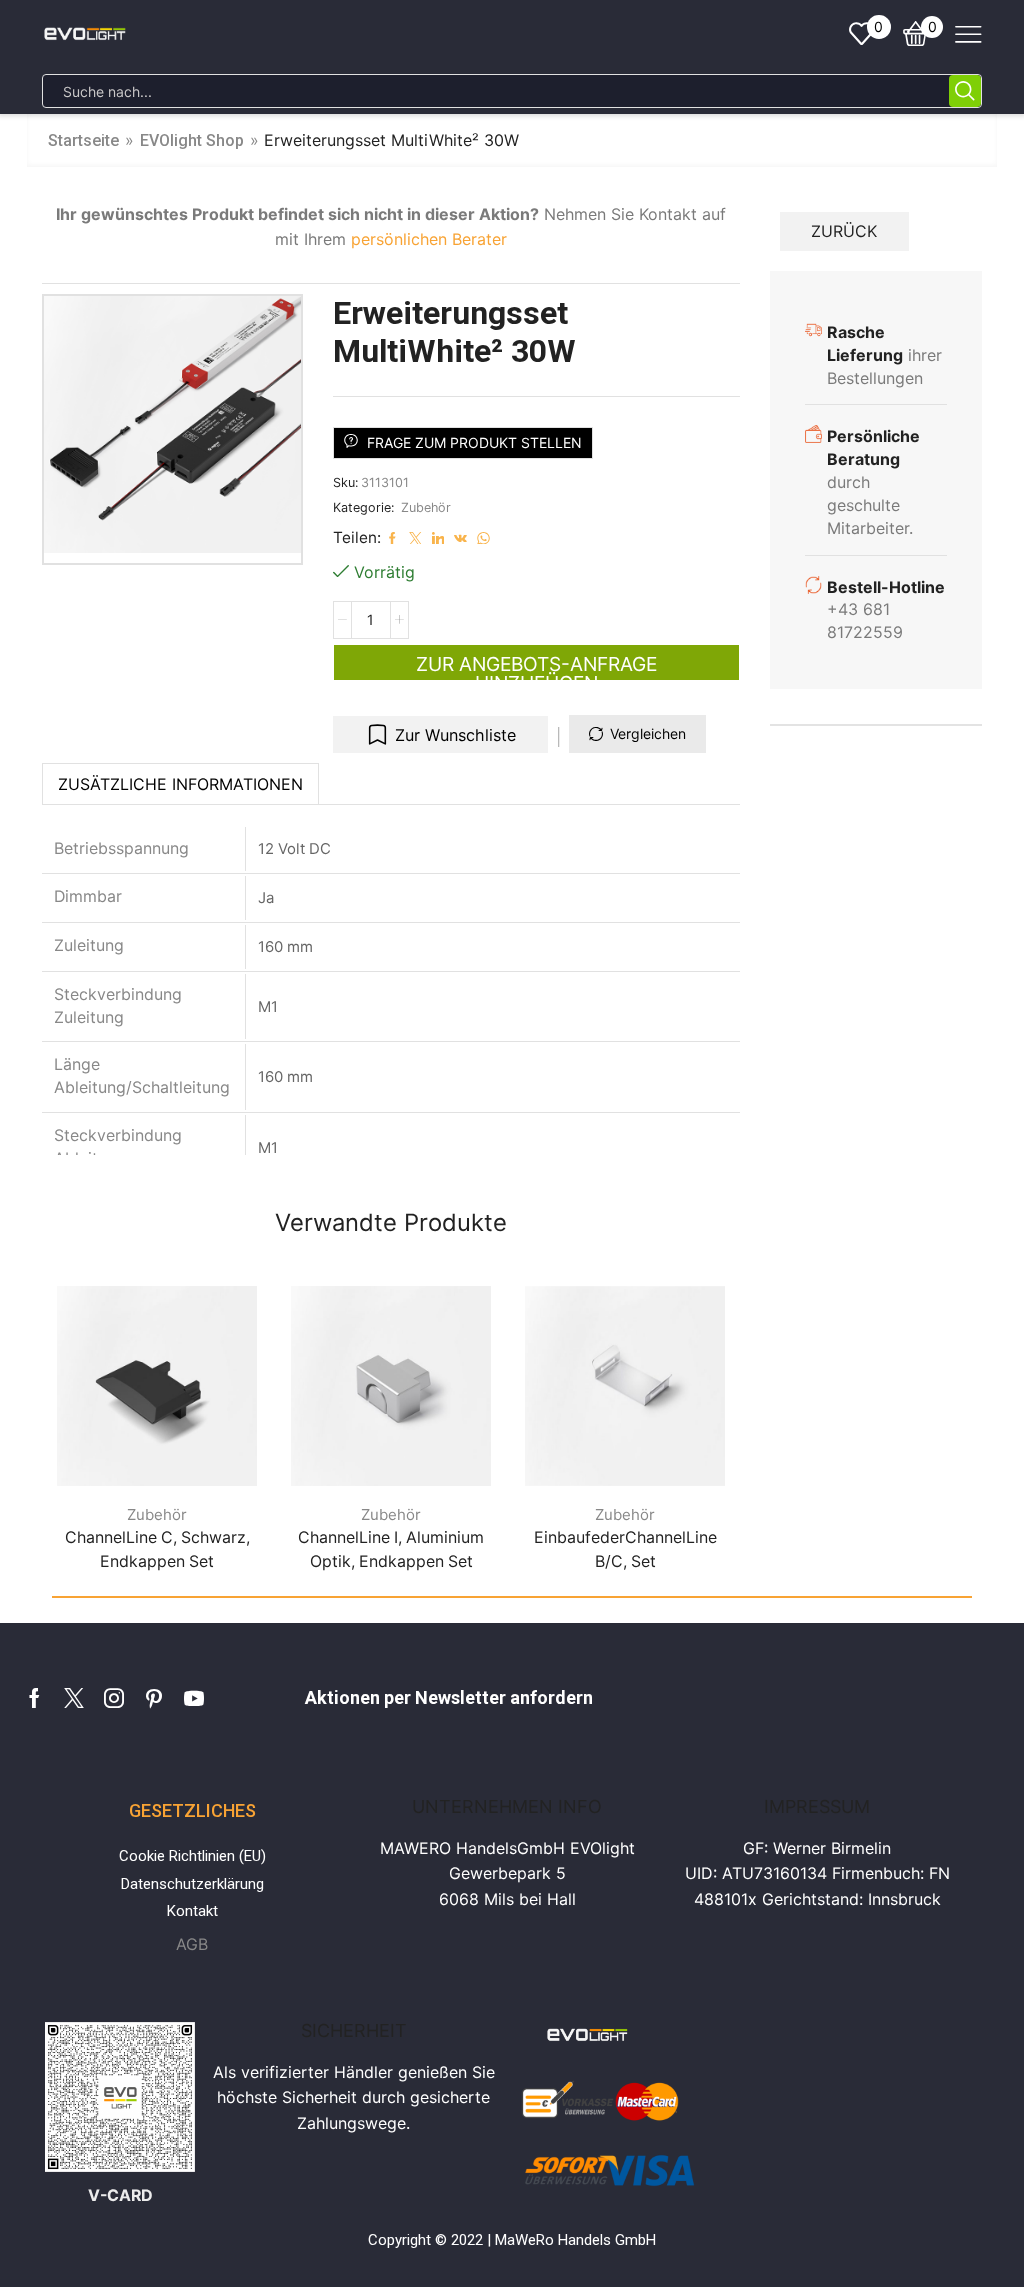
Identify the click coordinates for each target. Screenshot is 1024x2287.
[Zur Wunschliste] (219, 1443)
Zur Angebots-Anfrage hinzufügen (536, 666)
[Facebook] (34, 1698)
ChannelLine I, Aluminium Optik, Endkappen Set (391, 1549)
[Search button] (965, 91)
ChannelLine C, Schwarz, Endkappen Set (157, 1549)
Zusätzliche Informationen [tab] (180, 784)
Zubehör (426, 507)
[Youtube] (194, 1698)
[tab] (180, 784)
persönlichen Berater (429, 239)
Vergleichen (648, 733)
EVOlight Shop (192, 140)
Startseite (83, 140)
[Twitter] (74, 1698)
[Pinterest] (154, 1698)
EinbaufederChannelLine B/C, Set (625, 1549)
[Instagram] (114, 1698)
